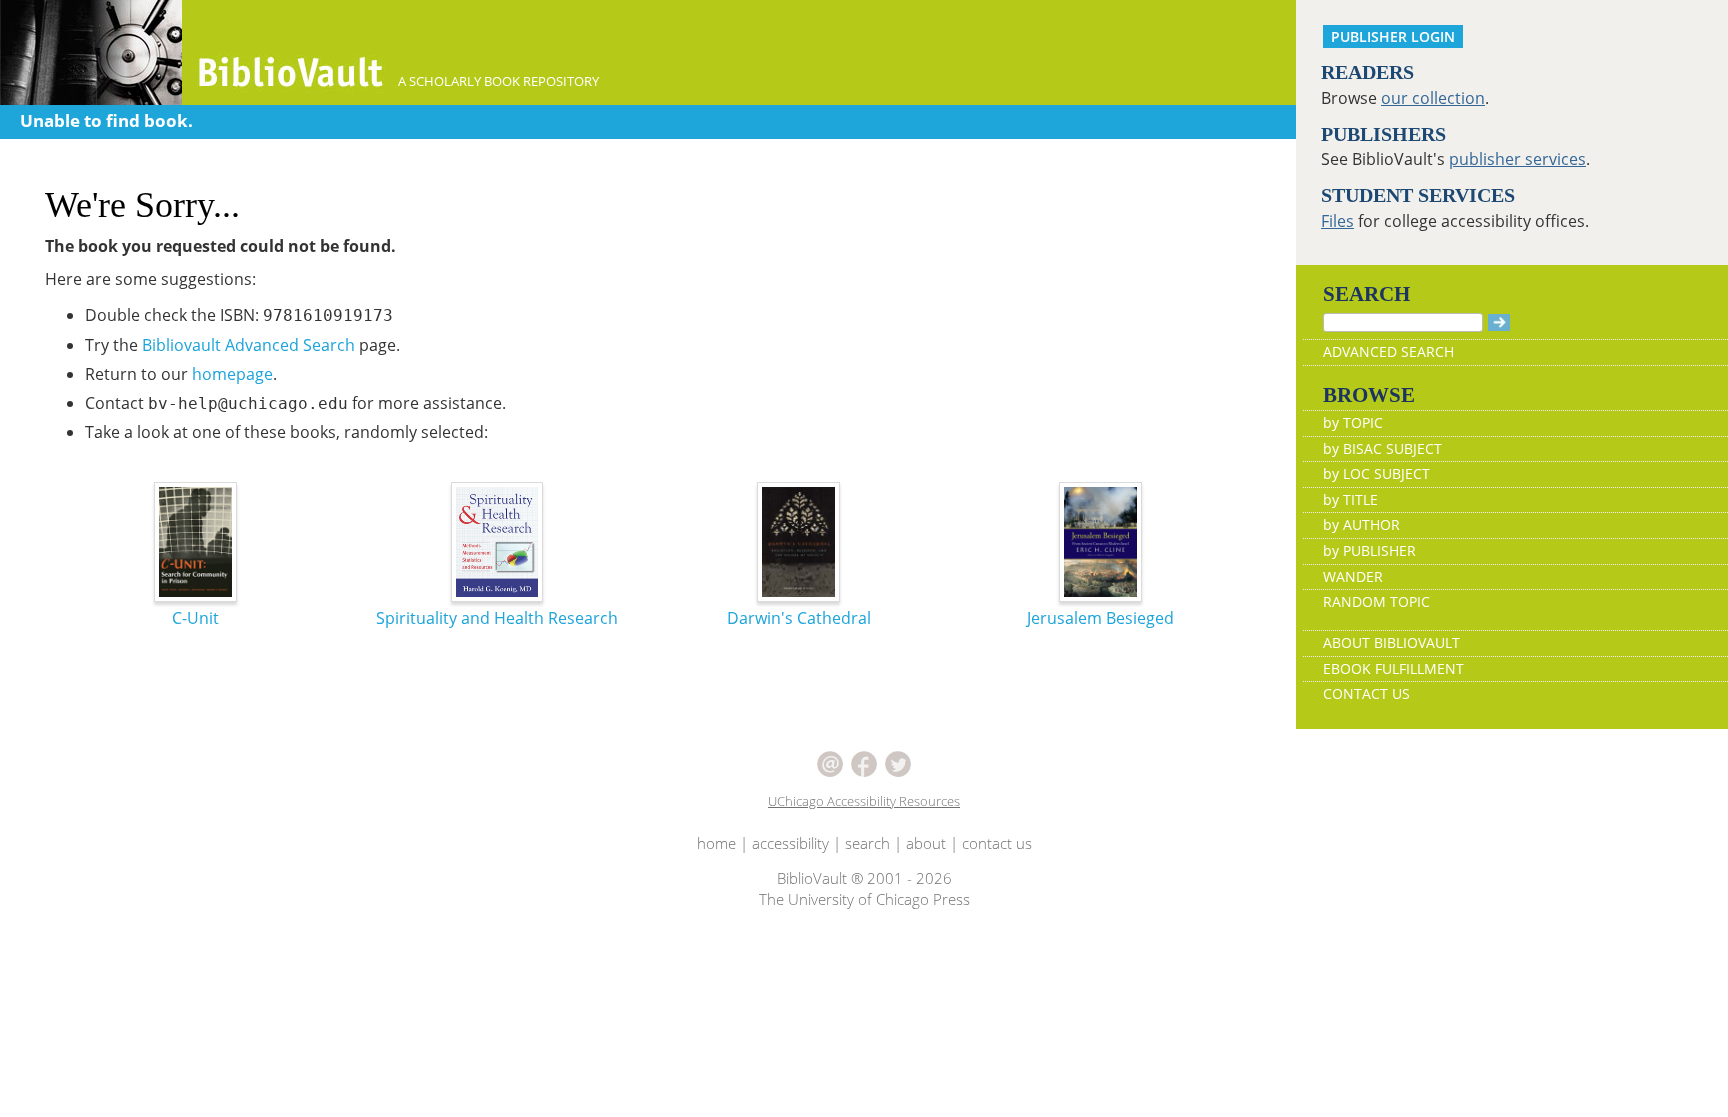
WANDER (1353, 576)
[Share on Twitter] (898, 762)
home (716, 843)
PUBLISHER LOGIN (1393, 36)
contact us (997, 843)
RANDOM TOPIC (1376, 601)
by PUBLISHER (1369, 550)
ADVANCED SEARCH (1388, 351)
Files (1337, 221)
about (926, 843)
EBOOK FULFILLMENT (1393, 668)
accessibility (790, 843)
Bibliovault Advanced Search (248, 345)
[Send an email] (830, 762)
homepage (232, 374)
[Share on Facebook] (864, 762)
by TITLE (1350, 499)
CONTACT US (1366, 693)
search (867, 843)
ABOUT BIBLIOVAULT (1391, 642)
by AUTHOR (1361, 524)
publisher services (1517, 159)
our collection (1433, 98)
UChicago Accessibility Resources (864, 801)
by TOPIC (1353, 422)
